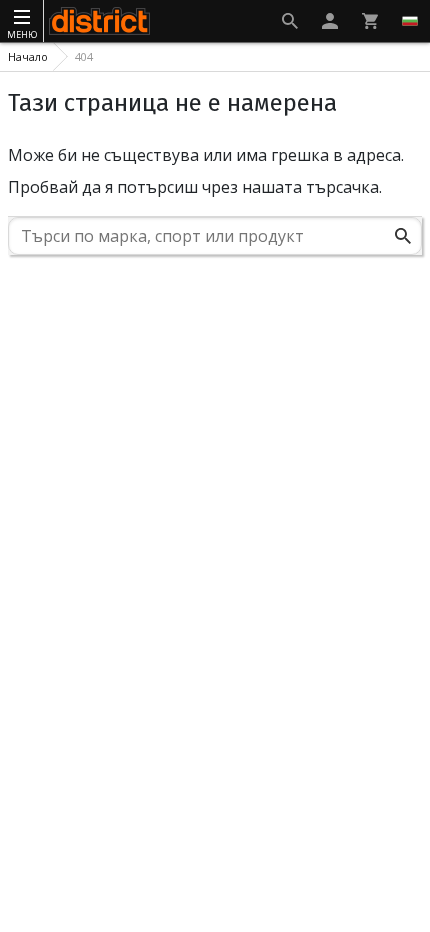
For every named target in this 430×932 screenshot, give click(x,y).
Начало (28, 56)
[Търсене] (290, 21)
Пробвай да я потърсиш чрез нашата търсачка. (195, 187)
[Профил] (330, 21)
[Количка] (370, 21)
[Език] (410, 21)
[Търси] (403, 236)
